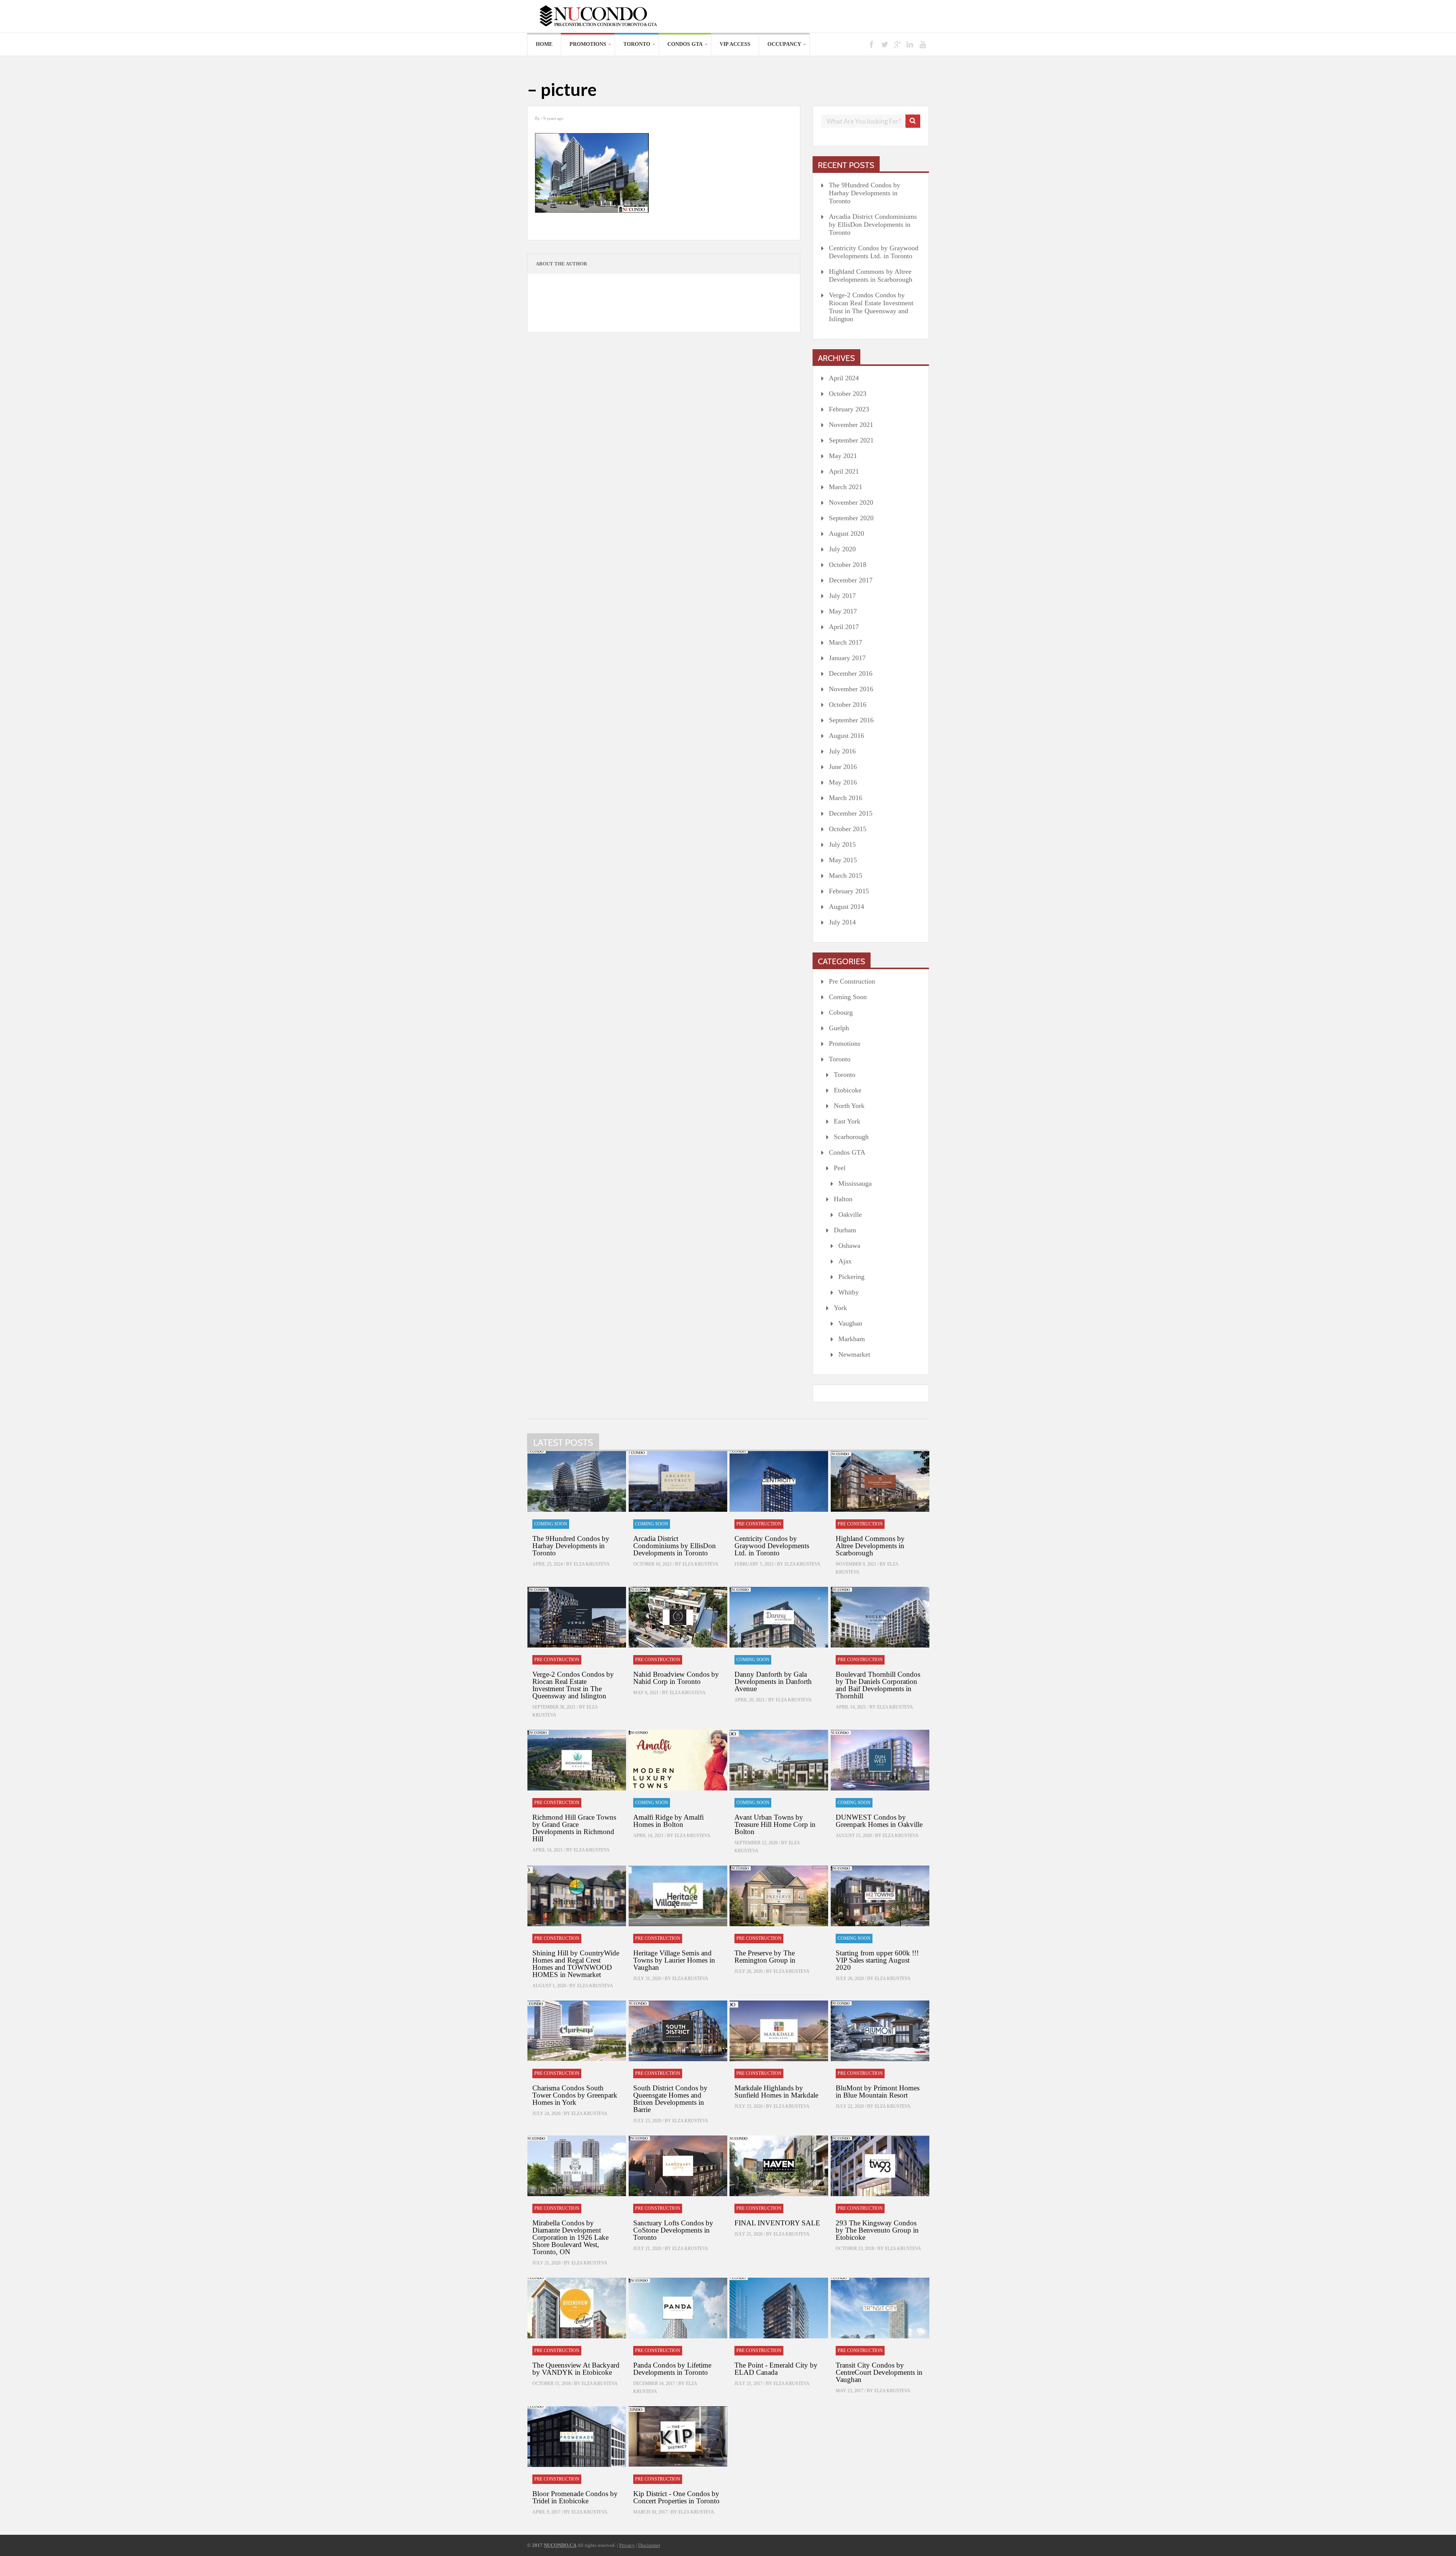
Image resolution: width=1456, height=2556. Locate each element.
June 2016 (843, 767)
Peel (840, 1168)
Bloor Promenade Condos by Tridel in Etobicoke (575, 2497)
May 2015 (843, 860)
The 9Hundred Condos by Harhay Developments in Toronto (864, 193)
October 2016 (848, 705)
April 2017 (844, 627)
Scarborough (851, 1137)
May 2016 (843, 782)
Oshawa (849, 1246)
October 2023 (848, 394)
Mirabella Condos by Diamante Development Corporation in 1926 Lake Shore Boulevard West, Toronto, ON (570, 2237)
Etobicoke (848, 1090)
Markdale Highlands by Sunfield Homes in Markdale (776, 2092)
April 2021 (844, 471)
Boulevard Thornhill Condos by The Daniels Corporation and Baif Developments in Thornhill (878, 1685)
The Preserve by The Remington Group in (765, 1957)
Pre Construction (852, 981)
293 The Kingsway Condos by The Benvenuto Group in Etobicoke (877, 2230)
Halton (843, 1199)
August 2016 (846, 736)
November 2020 (851, 502)
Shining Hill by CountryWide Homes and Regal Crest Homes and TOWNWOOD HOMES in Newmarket (576, 1964)
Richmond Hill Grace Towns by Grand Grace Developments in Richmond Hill (574, 1828)
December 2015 (851, 813)
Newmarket (854, 1354)
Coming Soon (848, 997)
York (840, 1308)
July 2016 (842, 751)
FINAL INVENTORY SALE (777, 2223)
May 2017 (843, 611)
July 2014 (842, 922)
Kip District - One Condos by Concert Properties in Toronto (676, 2497)
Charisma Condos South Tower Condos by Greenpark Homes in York (575, 2095)
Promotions (588, 44)
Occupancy (784, 44)
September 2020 (851, 518)
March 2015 (846, 876)
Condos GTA (685, 44)
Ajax (845, 1261)
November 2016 (851, 689)
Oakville (850, 1214)
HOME (544, 44)
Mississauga (855, 1183)
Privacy (627, 2545)
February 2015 (849, 891)
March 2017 (846, 642)
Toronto (637, 44)
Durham (845, 1230)
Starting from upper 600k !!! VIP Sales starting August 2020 (877, 1960)
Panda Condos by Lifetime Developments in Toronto (672, 2369)
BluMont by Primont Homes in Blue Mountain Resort (878, 2092)
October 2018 (848, 565)
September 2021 (851, 440)
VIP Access (735, 44)
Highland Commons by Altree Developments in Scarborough (871, 275)
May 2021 (843, 456)
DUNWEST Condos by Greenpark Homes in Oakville (879, 1821)
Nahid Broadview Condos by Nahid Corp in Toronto (676, 1678)
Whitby (849, 1292)
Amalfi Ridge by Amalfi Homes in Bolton (668, 1821)
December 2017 (851, 580)
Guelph (839, 1028)
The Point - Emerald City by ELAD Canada (776, 2369)
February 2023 (849, 409)
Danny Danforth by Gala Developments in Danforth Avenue (773, 1681)
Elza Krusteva (592, 1564)
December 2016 (851, 673)
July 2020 (842, 549)
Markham (852, 1339)
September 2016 (851, 720)
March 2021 (846, 487)
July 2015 (842, 844)
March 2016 (846, 798)
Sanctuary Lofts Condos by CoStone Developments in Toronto (673, 2230)
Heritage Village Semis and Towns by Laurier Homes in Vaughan (674, 1960)
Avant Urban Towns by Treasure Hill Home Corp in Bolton (775, 1824)
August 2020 (846, 533)
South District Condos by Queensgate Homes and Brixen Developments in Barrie (670, 2099)
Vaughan (850, 1323)
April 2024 (844, 378)
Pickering (851, 1277)
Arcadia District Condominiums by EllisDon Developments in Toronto (873, 224)
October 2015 (848, 829)
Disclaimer (649, 2545)
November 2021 (851, 425)
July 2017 (842, 596)
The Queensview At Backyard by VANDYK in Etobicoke (576, 2369)
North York (849, 1106)
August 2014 (846, 907)
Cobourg (841, 1012)
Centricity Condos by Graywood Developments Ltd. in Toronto (874, 252)
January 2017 (847, 658)
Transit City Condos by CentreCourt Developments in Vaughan (879, 2372)
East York (847, 1121)
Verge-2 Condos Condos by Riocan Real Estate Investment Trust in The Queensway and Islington (871, 307)
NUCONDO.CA (560, 2545)
